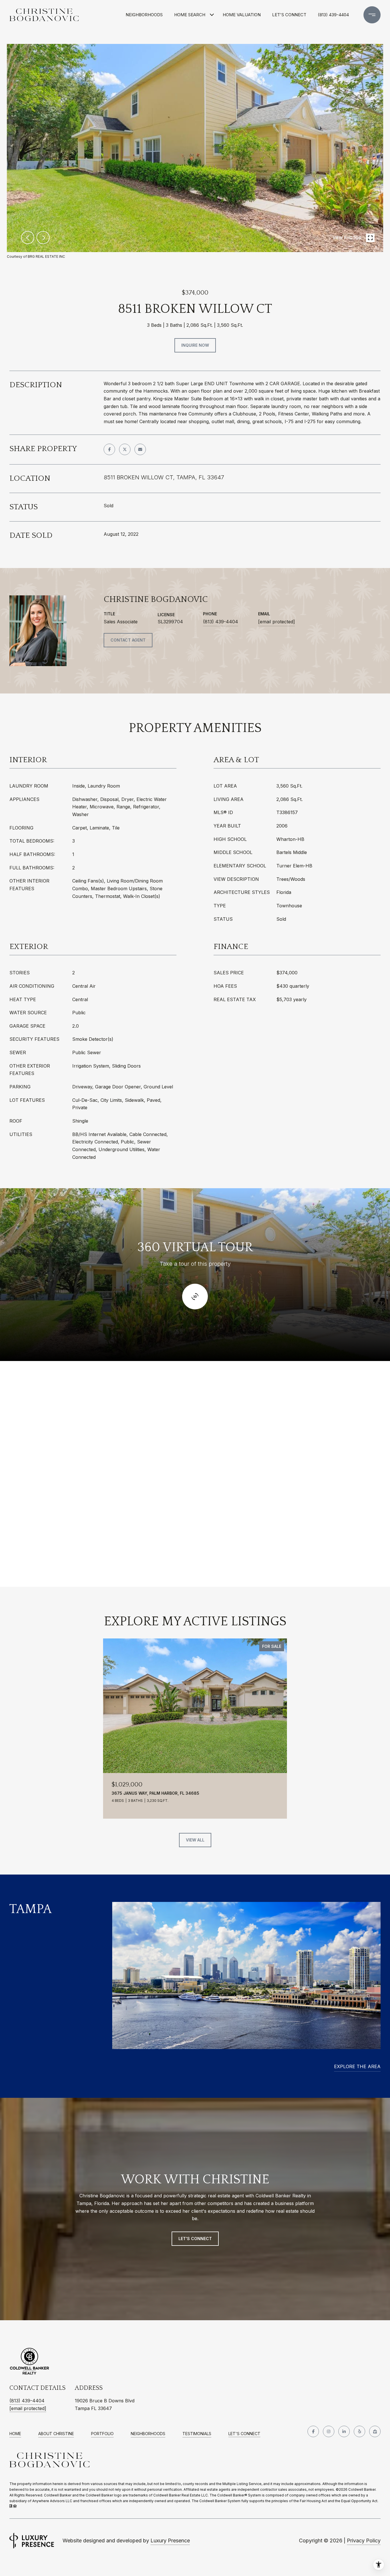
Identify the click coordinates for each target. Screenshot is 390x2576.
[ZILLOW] (375, 2431)
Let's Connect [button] (195, 2239)
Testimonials (197, 2434)
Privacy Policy (364, 2540)
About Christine (56, 2434)
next (43, 238)
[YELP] (359, 2431)
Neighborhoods (144, 15)
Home (15, 2434)
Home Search (190, 15)
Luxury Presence (170, 2540)
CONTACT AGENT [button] (128, 640)
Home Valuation (242, 15)
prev (28, 238)
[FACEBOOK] (313, 2431)
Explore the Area (357, 2066)
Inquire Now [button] (195, 345)
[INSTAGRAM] (329, 2431)
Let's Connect (244, 2434)
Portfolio (102, 2434)
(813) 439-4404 (333, 15)
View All (195, 1840)
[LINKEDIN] (344, 2431)
